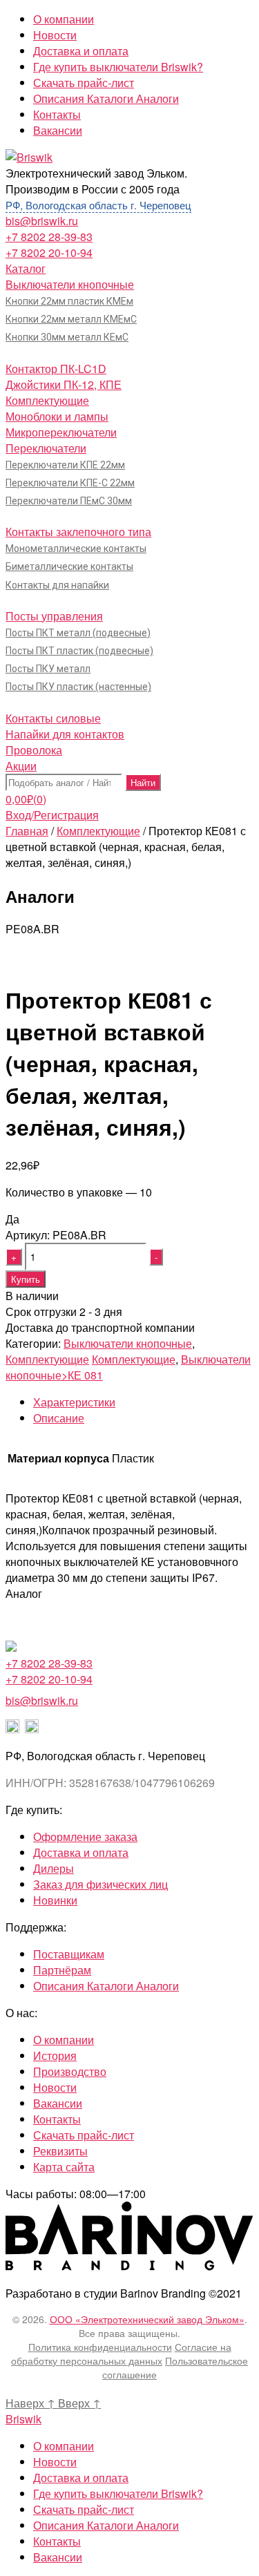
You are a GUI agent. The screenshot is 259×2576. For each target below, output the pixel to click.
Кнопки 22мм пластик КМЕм (69, 301)
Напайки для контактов (65, 734)
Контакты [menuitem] (57, 2541)
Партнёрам (62, 1970)
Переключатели (46, 448)
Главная (27, 831)
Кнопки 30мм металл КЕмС (67, 337)
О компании (64, 19)
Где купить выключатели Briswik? (118, 67)
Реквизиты (60, 2151)
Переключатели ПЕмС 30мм (69, 501)
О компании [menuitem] (64, 2446)
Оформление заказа (85, 1836)
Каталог (26, 268)
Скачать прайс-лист (84, 83)
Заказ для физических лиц (100, 1884)
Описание (59, 1418)
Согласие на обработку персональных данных (121, 2354)
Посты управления (54, 616)
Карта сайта (64, 2167)
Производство (70, 2071)
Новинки (55, 1900)
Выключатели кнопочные (70, 284)
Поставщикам (69, 1954)
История (55, 2055)
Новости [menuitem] (55, 2462)
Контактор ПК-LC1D (56, 369)
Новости (55, 35)
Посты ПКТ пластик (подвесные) (79, 651)
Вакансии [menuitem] (58, 2557)
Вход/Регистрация (52, 815)
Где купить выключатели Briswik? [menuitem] (118, 2493)
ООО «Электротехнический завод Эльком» (147, 2319)
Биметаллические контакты (69, 566)
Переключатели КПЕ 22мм (65, 465)
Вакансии (58, 130)
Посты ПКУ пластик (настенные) (78, 687)
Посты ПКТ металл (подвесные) (78, 633)
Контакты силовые (53, 718)
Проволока (34, 750)
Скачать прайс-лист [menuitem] (84, 2509)
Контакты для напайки (57, 585)
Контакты (57, 114)
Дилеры (54, 1868)
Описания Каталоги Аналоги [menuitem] (106, 2525)
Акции (21, 766)
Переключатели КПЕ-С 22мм (70, 483)
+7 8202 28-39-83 (49, 237)
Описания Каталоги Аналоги (106, 98)
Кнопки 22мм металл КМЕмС (71, 319)
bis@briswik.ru (42, 221)
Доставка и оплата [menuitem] (81, 2478)
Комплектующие (47, 400)
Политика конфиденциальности (100, 2347)
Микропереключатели (61, 432)
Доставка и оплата (81, 51)
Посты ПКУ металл (48, 669)
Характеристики (74, 1402)
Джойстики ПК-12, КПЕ (64, 384)
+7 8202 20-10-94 (49, 252)
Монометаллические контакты (76, 548)
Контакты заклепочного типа (78, 532)
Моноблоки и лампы (57, 416)
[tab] (143, 1402)
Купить (26, 1279)
